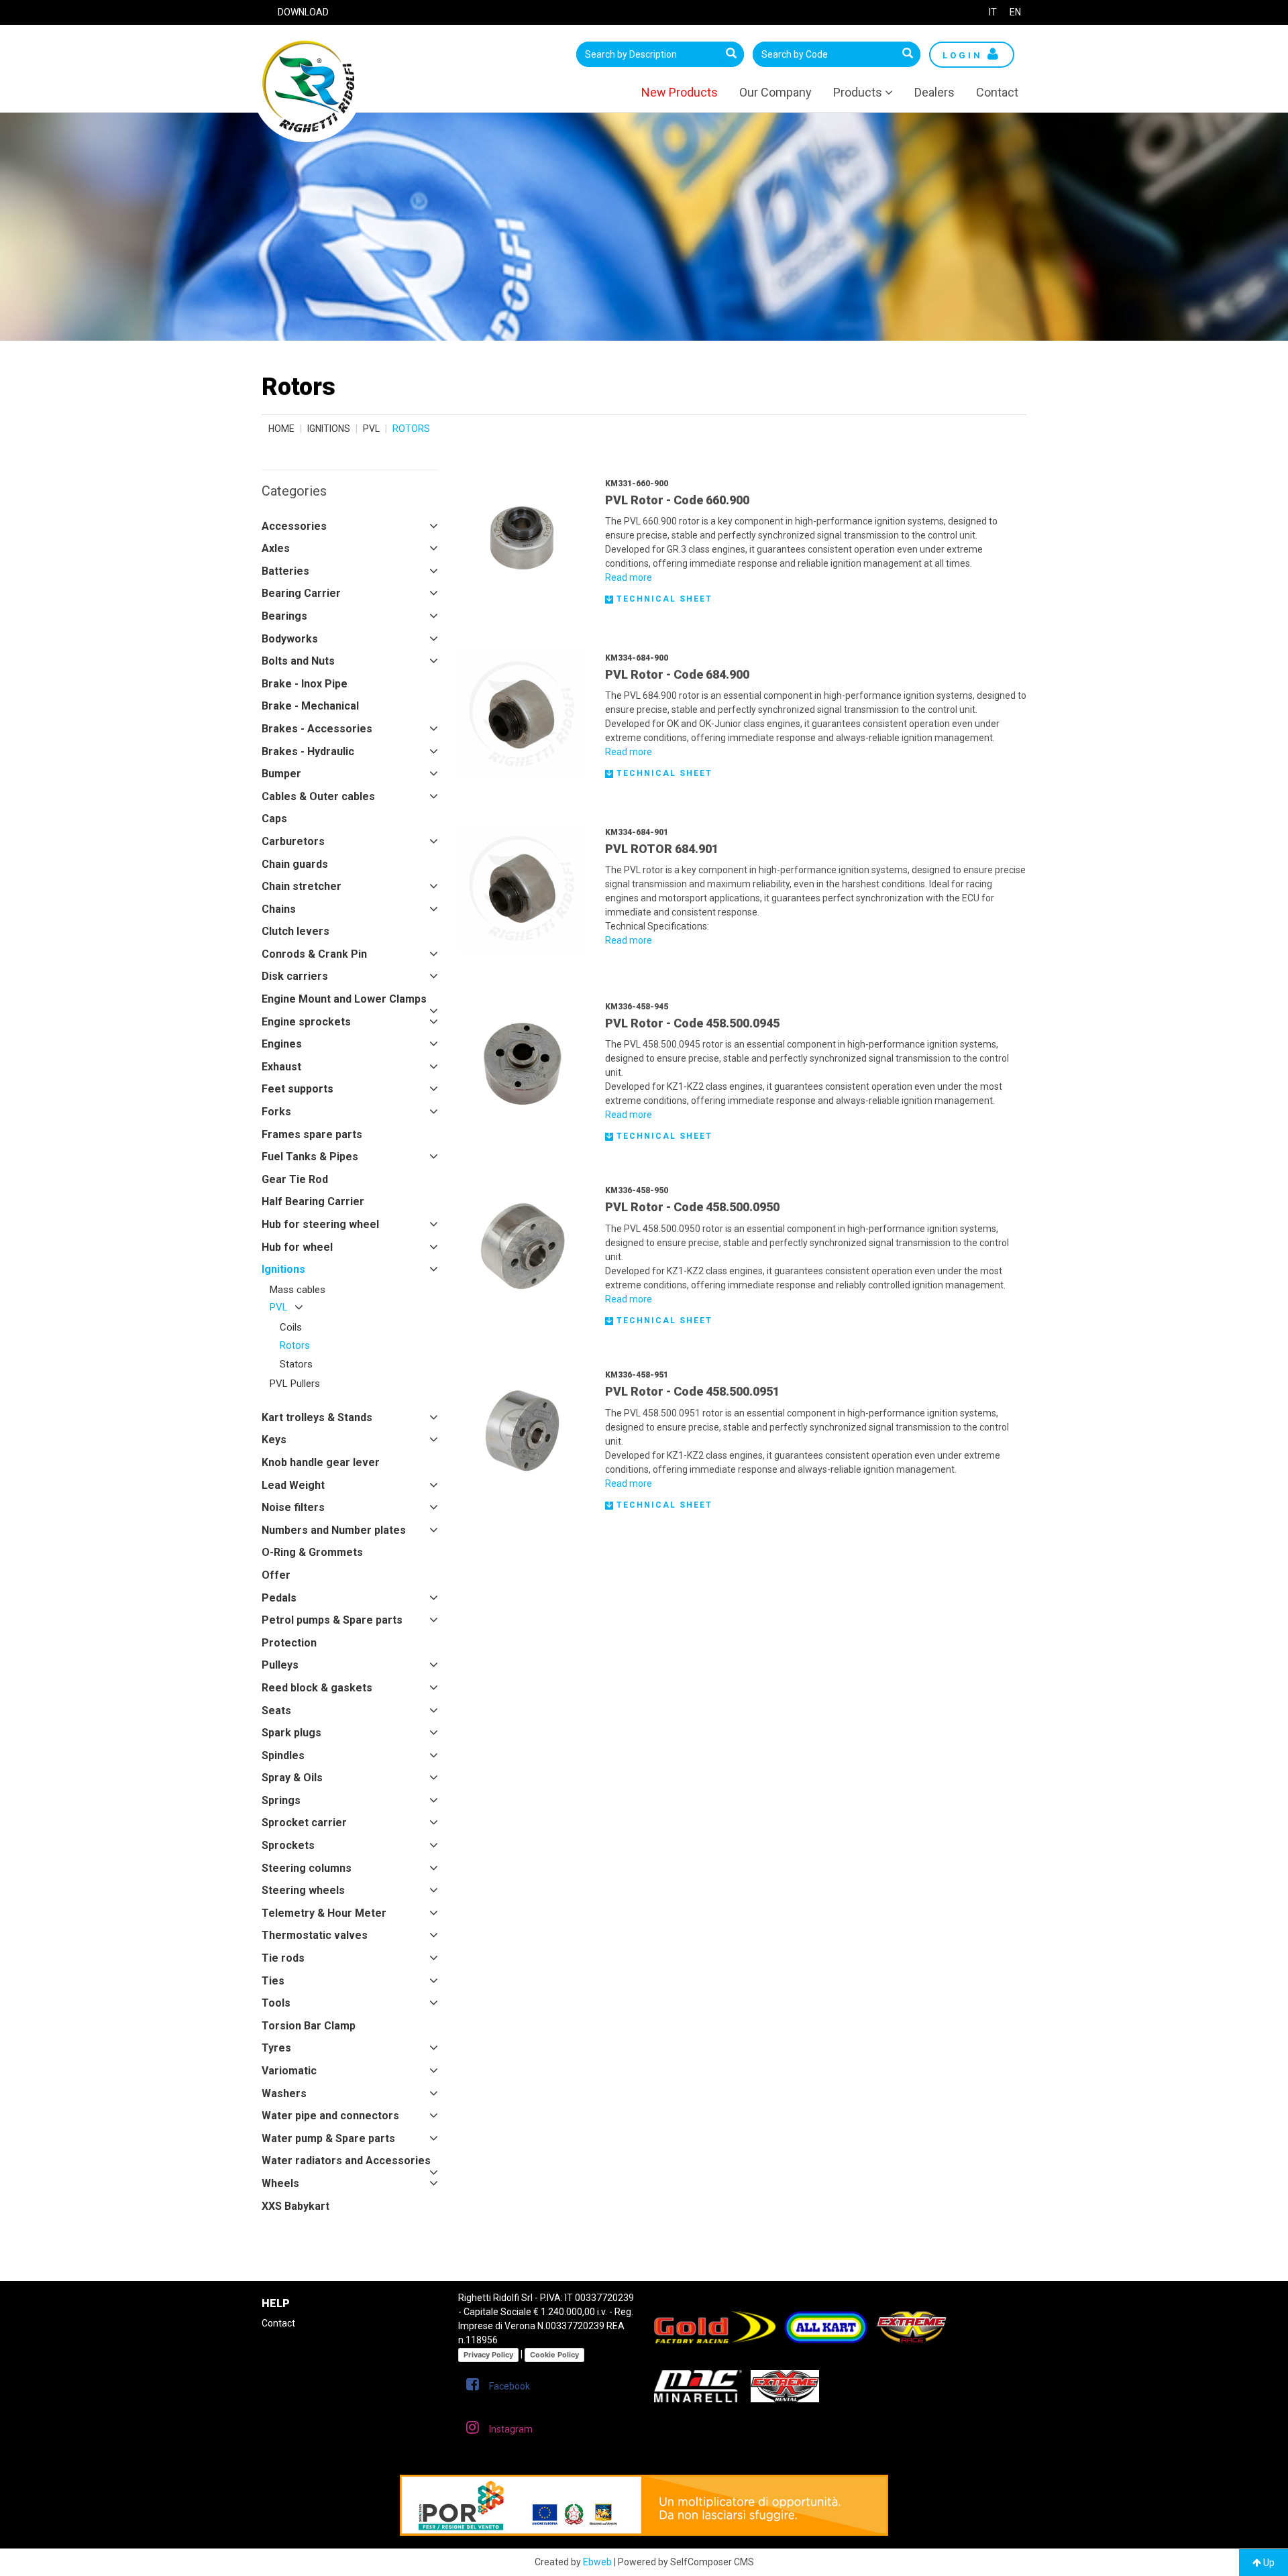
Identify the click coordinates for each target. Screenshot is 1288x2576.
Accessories (294, 526)
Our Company (775, 92)
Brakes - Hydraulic (308, 751)
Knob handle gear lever (321, 1462)
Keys (274, 1440)
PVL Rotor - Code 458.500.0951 (692, 1391)
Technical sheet (663, 599)
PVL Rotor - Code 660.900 (677, 500)
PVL (371, 429)
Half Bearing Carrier (313, 1201)
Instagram (511, 2429)
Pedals (279, 1598)
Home (281, 429)
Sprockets (288, 1845)
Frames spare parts (312, 1134)
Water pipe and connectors (330, 2116)
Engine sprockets (306, 1022)
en (1015, 12)
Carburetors (293, 841)
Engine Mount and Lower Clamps (344, 999)
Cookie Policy (554, 2355)
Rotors (295, 1345)
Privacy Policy (488, 2355)
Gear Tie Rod (295, 1179)
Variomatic (289, 2071)
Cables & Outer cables (318, 796)
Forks (276, 1112)
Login (965, 55)
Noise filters (293, 1507)
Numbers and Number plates (334, 1530)
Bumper (281, 774)
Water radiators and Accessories (346, 2161)
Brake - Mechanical (310, 706)
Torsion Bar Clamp (309, 2026)
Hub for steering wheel (320, 1224)
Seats (276, 1711)
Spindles (283, 1755)
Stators (296, 1364)
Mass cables (298, 1290)
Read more (629, 577)
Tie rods (283, 1958)
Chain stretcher (302, 886)
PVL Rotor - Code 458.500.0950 (692, 1207)
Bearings (284, 616)
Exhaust (281, 1067)
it (993, 12)
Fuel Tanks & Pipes (310, 1157)
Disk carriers (295, 976)
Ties (273, 1981)
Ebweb (597, 2562)
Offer (276, 1575)
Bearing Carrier (301, 593)
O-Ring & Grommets (312, 1552)
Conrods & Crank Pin (314, 954)
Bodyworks (290, 639)
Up (1268, 2563)
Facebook (509, 2386)
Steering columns (307, 1868)
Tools (276, 2003)
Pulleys (280, 1665)
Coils (291, 1327)
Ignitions (329, 429)
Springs (281, 1800)
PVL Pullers (295, 1384)
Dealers (934, 92)
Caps (274, 819)
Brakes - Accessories (317, 729)
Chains (279, 909)
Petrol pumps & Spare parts (332, 1620)
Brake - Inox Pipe (305, 684)
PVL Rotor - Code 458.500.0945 (692, 1023)
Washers (284, 2093)
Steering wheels (303, 1890)
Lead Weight (293, 1485)
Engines (282, 1044)
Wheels (280, 2183)
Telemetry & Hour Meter (324, 1913)
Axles (276, 548)
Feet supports (298, 1089)
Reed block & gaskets (317, 1688)
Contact (997, 92)
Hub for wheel (297, 1247)
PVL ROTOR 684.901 (662, 849)
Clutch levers (296, 931)
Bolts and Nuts (298, 661)
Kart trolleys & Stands (317, 1417)
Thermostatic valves (315, 1935)
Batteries (285, 571)
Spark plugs (291, 1733)
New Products (680, 92)
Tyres (276, 2048)
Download (303, 12)
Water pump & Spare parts (328, 2138)
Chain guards (295, 864)
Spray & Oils (292, 1778)
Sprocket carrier (304, 1823)
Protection (289, 1643)
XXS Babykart (296, 2206)
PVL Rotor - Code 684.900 (677, 674)
